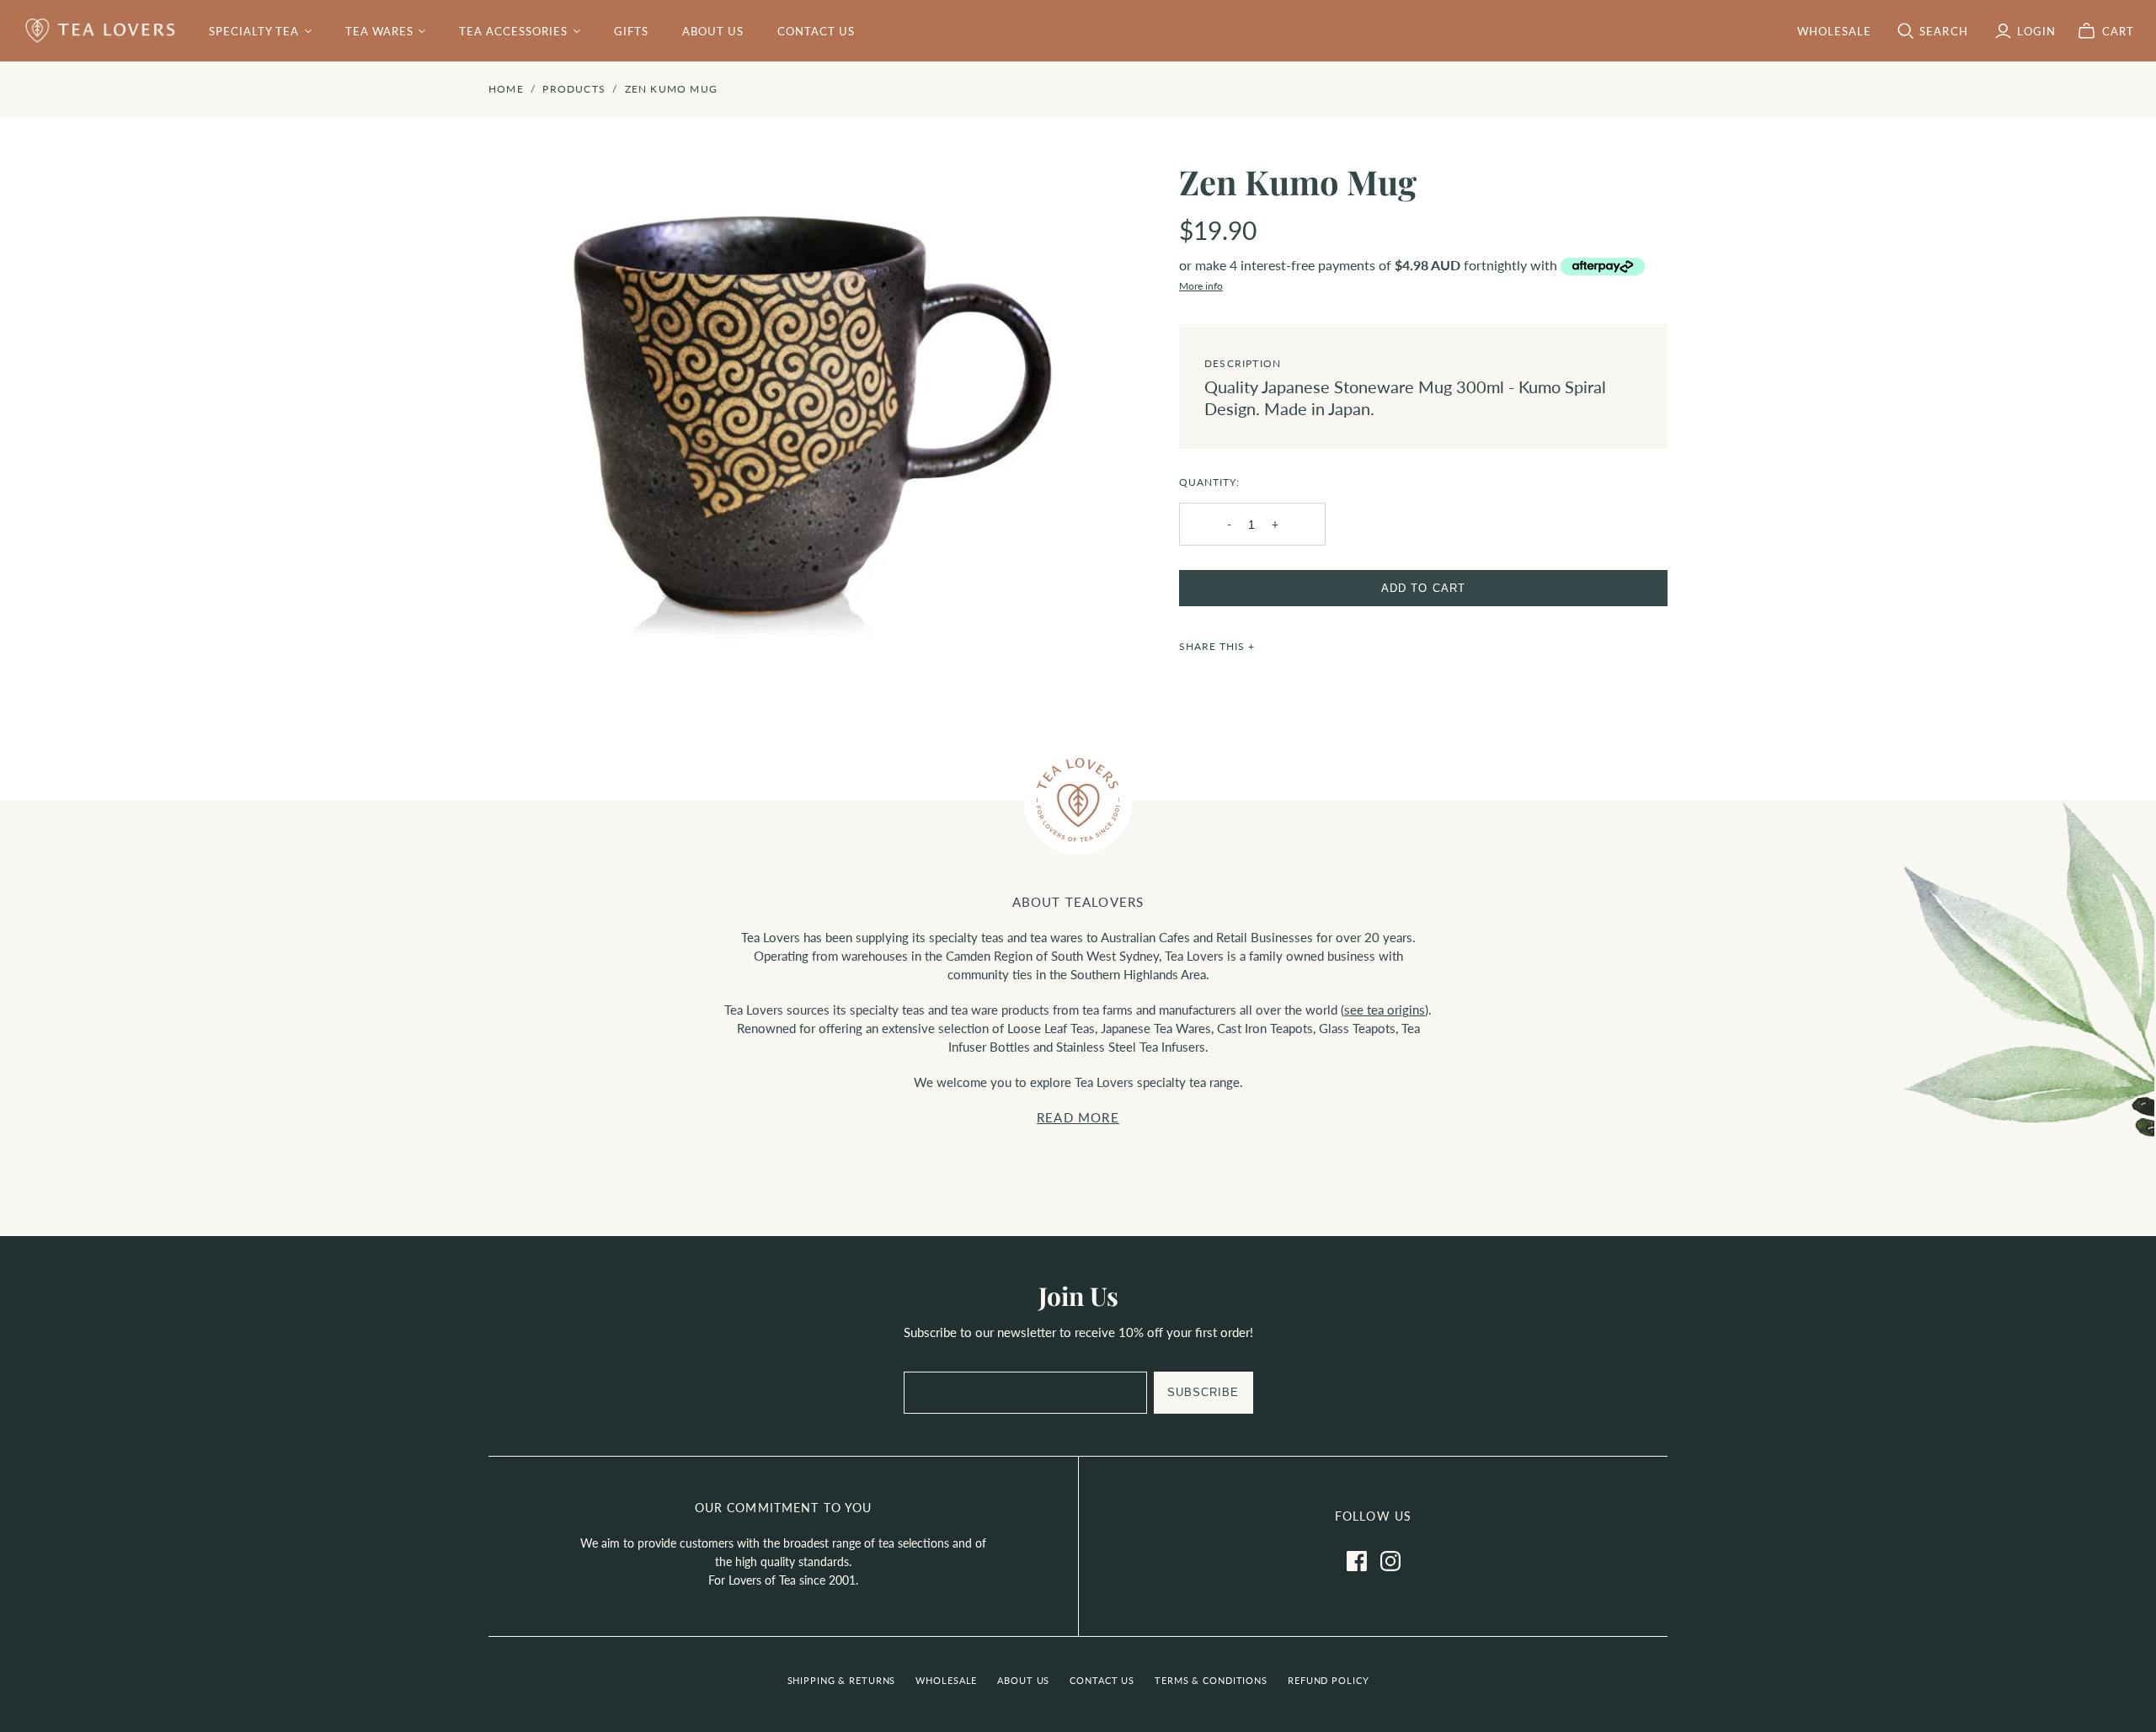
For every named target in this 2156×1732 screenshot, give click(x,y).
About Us (713, 31)
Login (2036, 31)
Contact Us (816, 31)
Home (506, 89)
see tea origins (1385, 1010)
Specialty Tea (254, 31)
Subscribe (1203, 1392)
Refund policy (1328, 1680)
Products (574, 89)
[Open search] (1906, 31)
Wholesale (946, 1680)
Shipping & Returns (842, 1680)
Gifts (631, 31)
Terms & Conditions (1211, 1680)
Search (1943, 31)
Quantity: (1209, 482)
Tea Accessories (514, 31)
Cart (2118, 31)
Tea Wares (379, 31)
